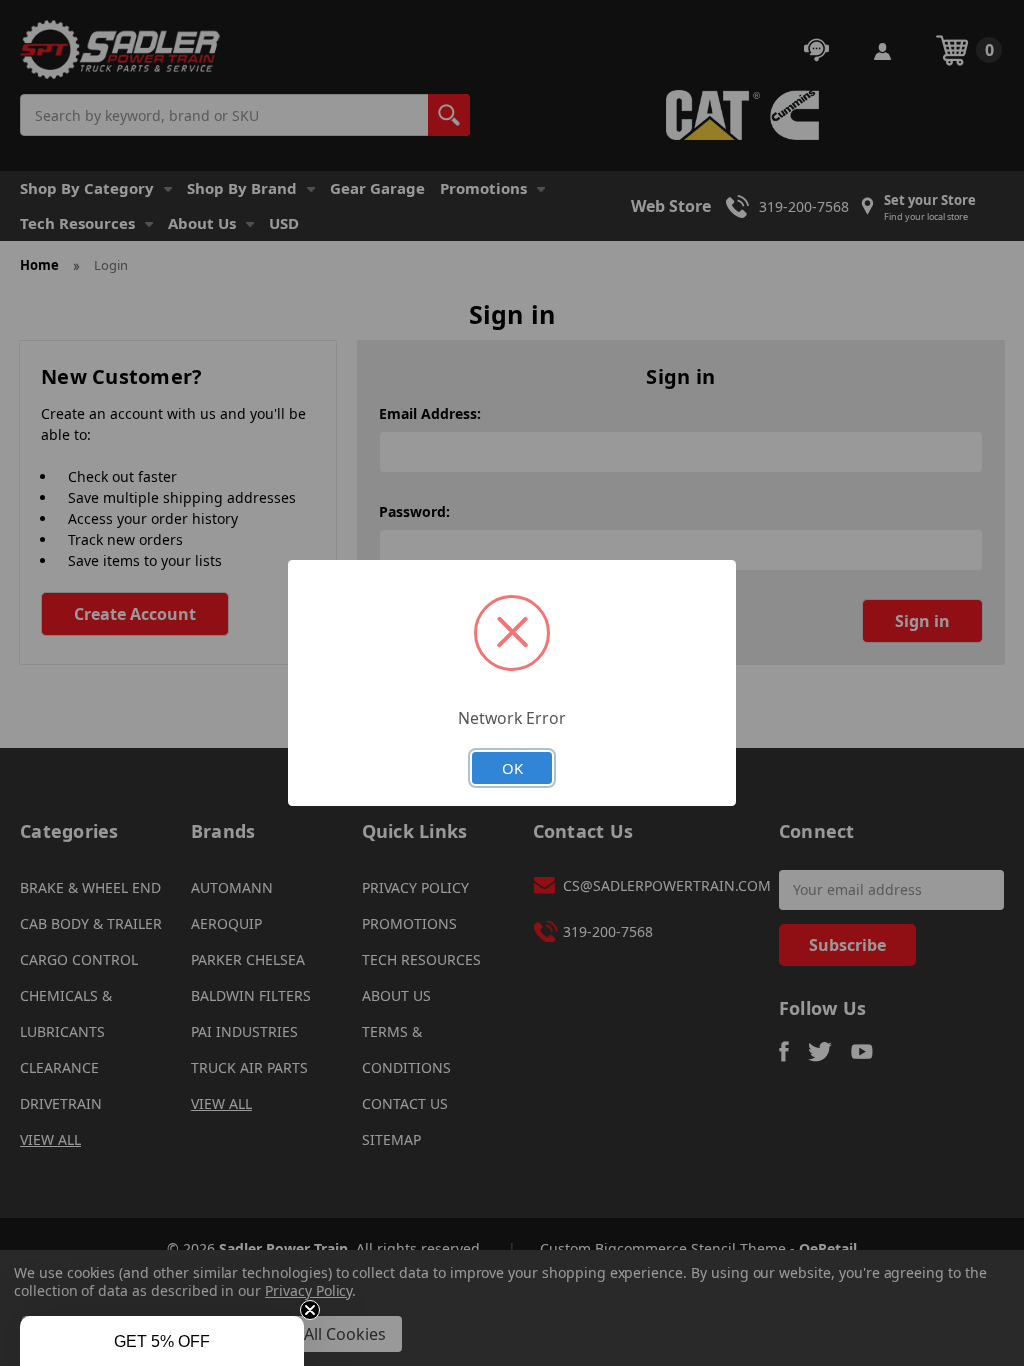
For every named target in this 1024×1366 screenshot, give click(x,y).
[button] (162, 1341)
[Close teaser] (310, 1310)
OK (512, 768)
